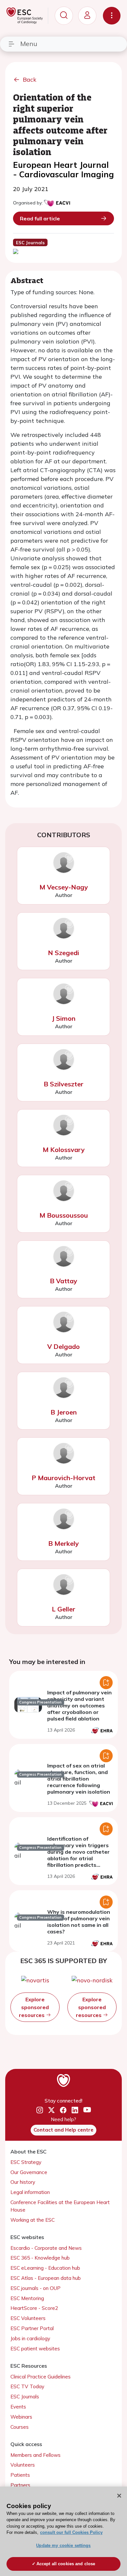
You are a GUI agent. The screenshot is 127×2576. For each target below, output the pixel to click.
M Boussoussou (64, 1215)
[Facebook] (63, 2110)
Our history (23, 2182)
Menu (29, 44)
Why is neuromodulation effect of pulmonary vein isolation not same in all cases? (79, 1922)
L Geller (63, 1609)
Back (30, 80)
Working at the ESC (33, 2220)
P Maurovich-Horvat (63, 1478)
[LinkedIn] (75, 2110)
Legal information (30, 2192)
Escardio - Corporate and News (46, 2248)
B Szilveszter (63, 1084)
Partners (20, 2485)
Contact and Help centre (63, 2130)
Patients (20, 2475)
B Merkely (63, 1543)
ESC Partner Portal (32, 2328)
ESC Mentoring (27, 2298)
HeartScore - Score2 (34, 2308)
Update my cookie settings (63, 2545)
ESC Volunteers (28, 2318)
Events (18, 2407)
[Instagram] (40, 2110)
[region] (63, 2531)
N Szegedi (63, 953)
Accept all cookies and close (66, 2564)
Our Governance (29, 2172)
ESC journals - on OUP (35, 2288)
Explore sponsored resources (34, 2007)
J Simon (64, 1018)
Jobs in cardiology (30, 2338)
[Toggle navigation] (112, 16)
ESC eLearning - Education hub (45, 2268)
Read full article (40, 218)
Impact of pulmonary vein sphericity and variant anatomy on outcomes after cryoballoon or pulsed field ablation (79, 1705)
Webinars (21, 2417)
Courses (20, 2427)
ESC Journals (25, 2397)
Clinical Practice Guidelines (41, 2377)
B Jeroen (64, 1412)
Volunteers (23, 2465)
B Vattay (63, 1281)
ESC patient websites (35, 2349)
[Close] (119, 2496)
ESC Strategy (26, 2162)
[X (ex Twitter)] (51, 2110)
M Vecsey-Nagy (64, 887)
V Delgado (63, 1346)
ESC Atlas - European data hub (46, 2278)
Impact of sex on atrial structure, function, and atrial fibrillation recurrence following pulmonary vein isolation (79, 1779)
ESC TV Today (27, 2386)
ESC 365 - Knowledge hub (40, 2258)
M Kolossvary (64, 1150)
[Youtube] (87, 2110)
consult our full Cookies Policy (71, 2532)
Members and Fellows (35, 2455)
